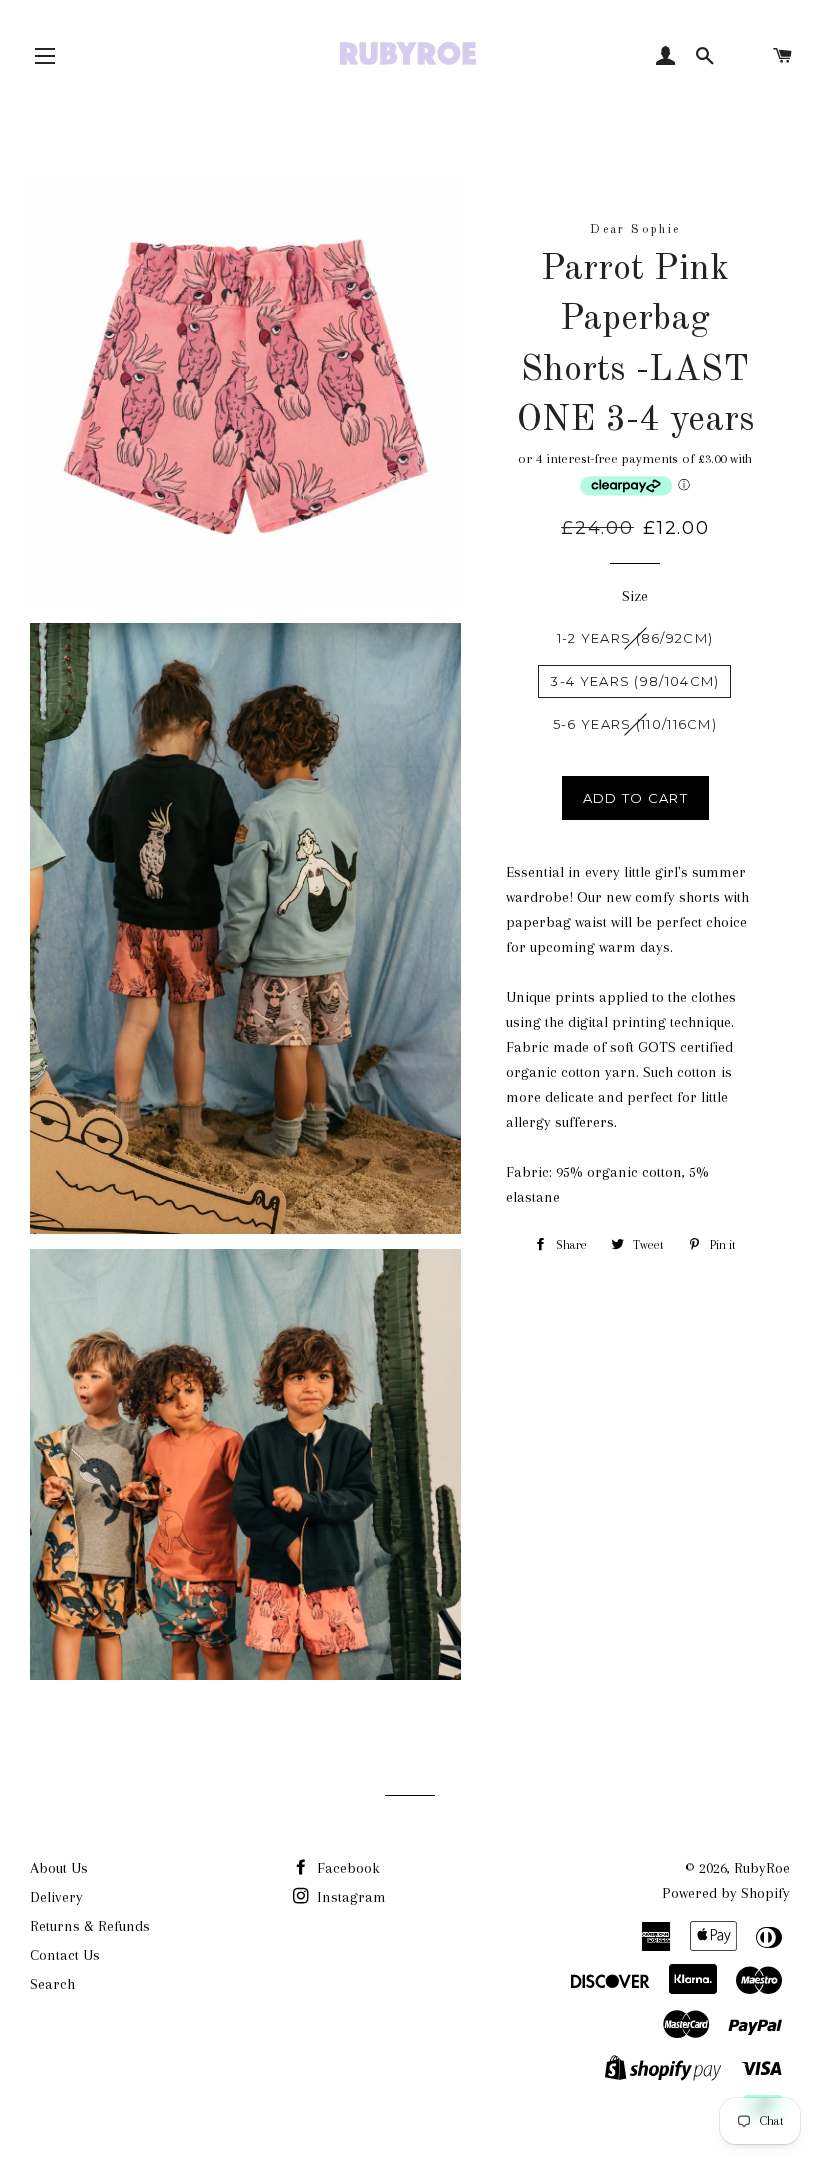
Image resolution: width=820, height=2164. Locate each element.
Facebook (346, 1868)
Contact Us (65, 1955)
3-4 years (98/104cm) (634, 681)
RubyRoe (762, 1868)
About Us (59, 1868)
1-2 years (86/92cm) (635, 638)
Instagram (349, 1897)
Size (635, 596)
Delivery (56, 1897)
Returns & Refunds (90, 1926)
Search (52, 1984)
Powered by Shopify (726, 1893)
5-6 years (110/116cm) (635, 724)
